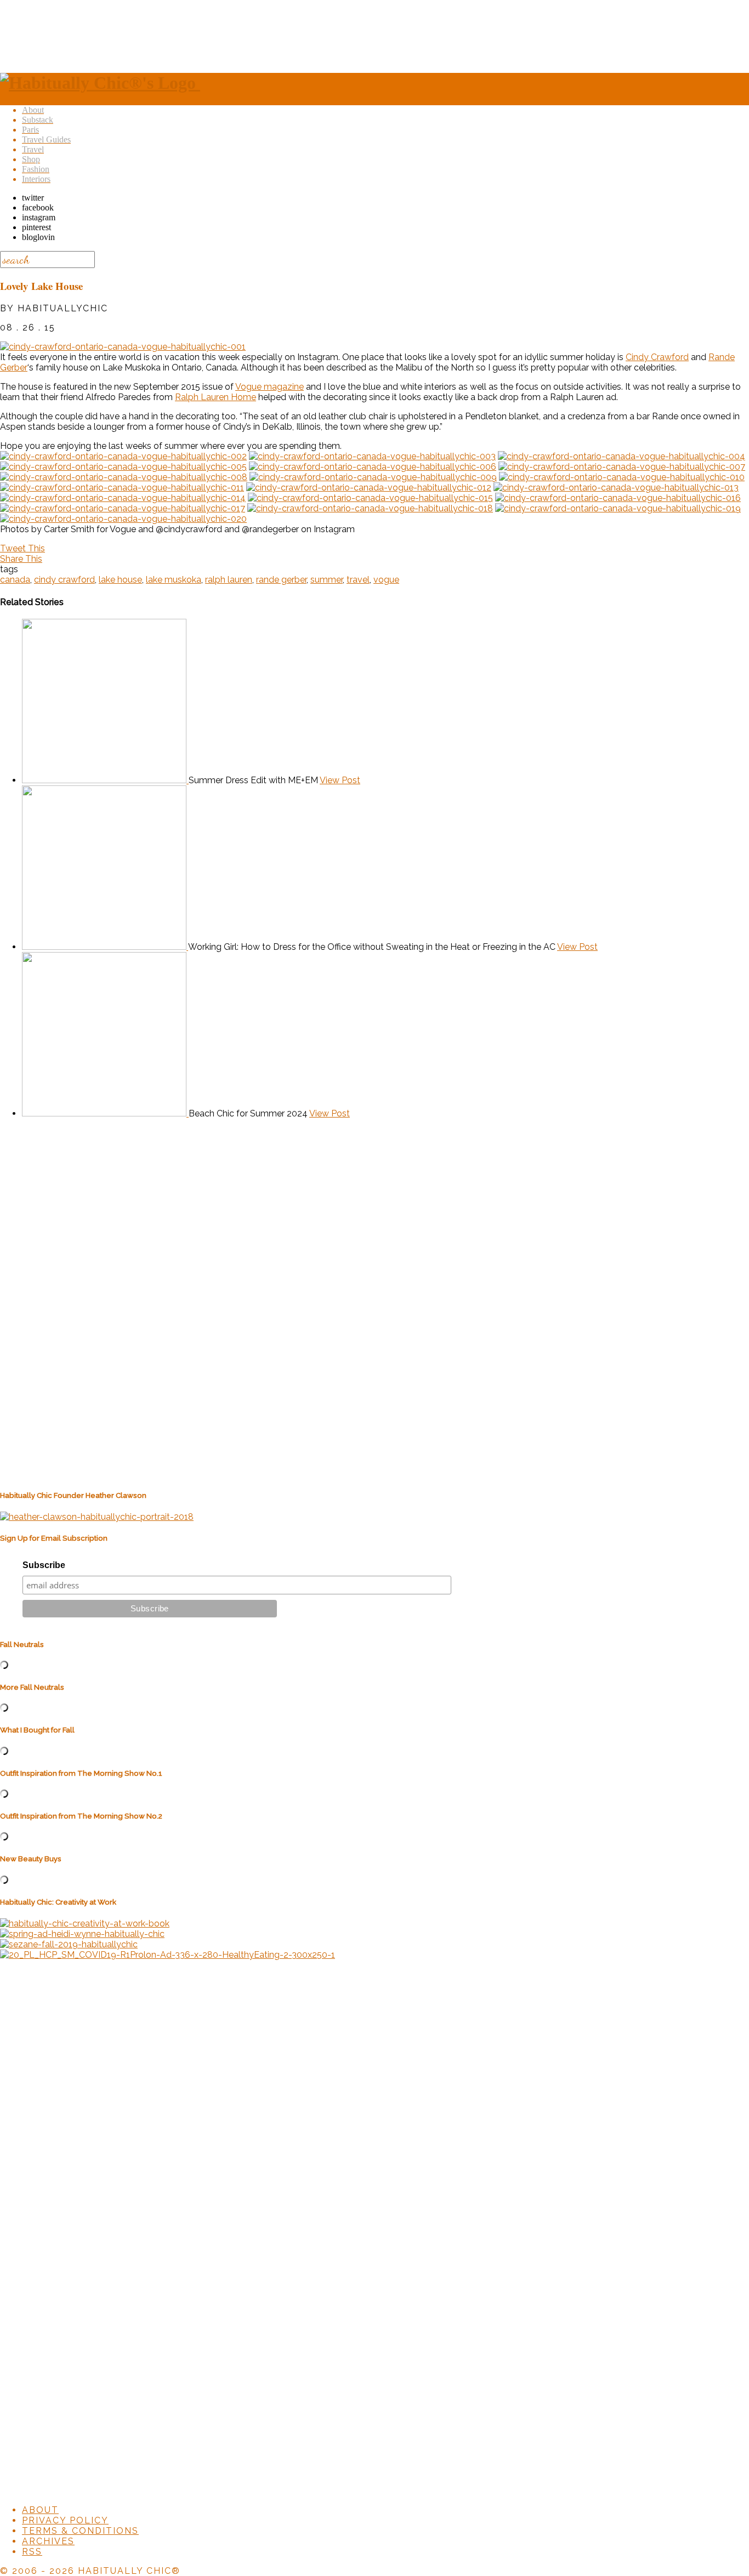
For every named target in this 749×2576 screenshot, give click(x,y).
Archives (48, 2541)
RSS (32, 2552)
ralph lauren (229, 580)
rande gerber (281, 580)
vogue (386, 580)
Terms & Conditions (80, 2531)
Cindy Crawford (657, 357)
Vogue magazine (269, 387)
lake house (120, 580)
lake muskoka (174, 580)
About (40, 2510)
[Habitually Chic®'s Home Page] (100, 83)
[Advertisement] (374, 35)
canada (15, 580)
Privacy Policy (65, 2520)
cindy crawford (64, 580)
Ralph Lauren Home (215, 397)
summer (327, 580)
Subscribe (44, 1565)
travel (358, 580)
